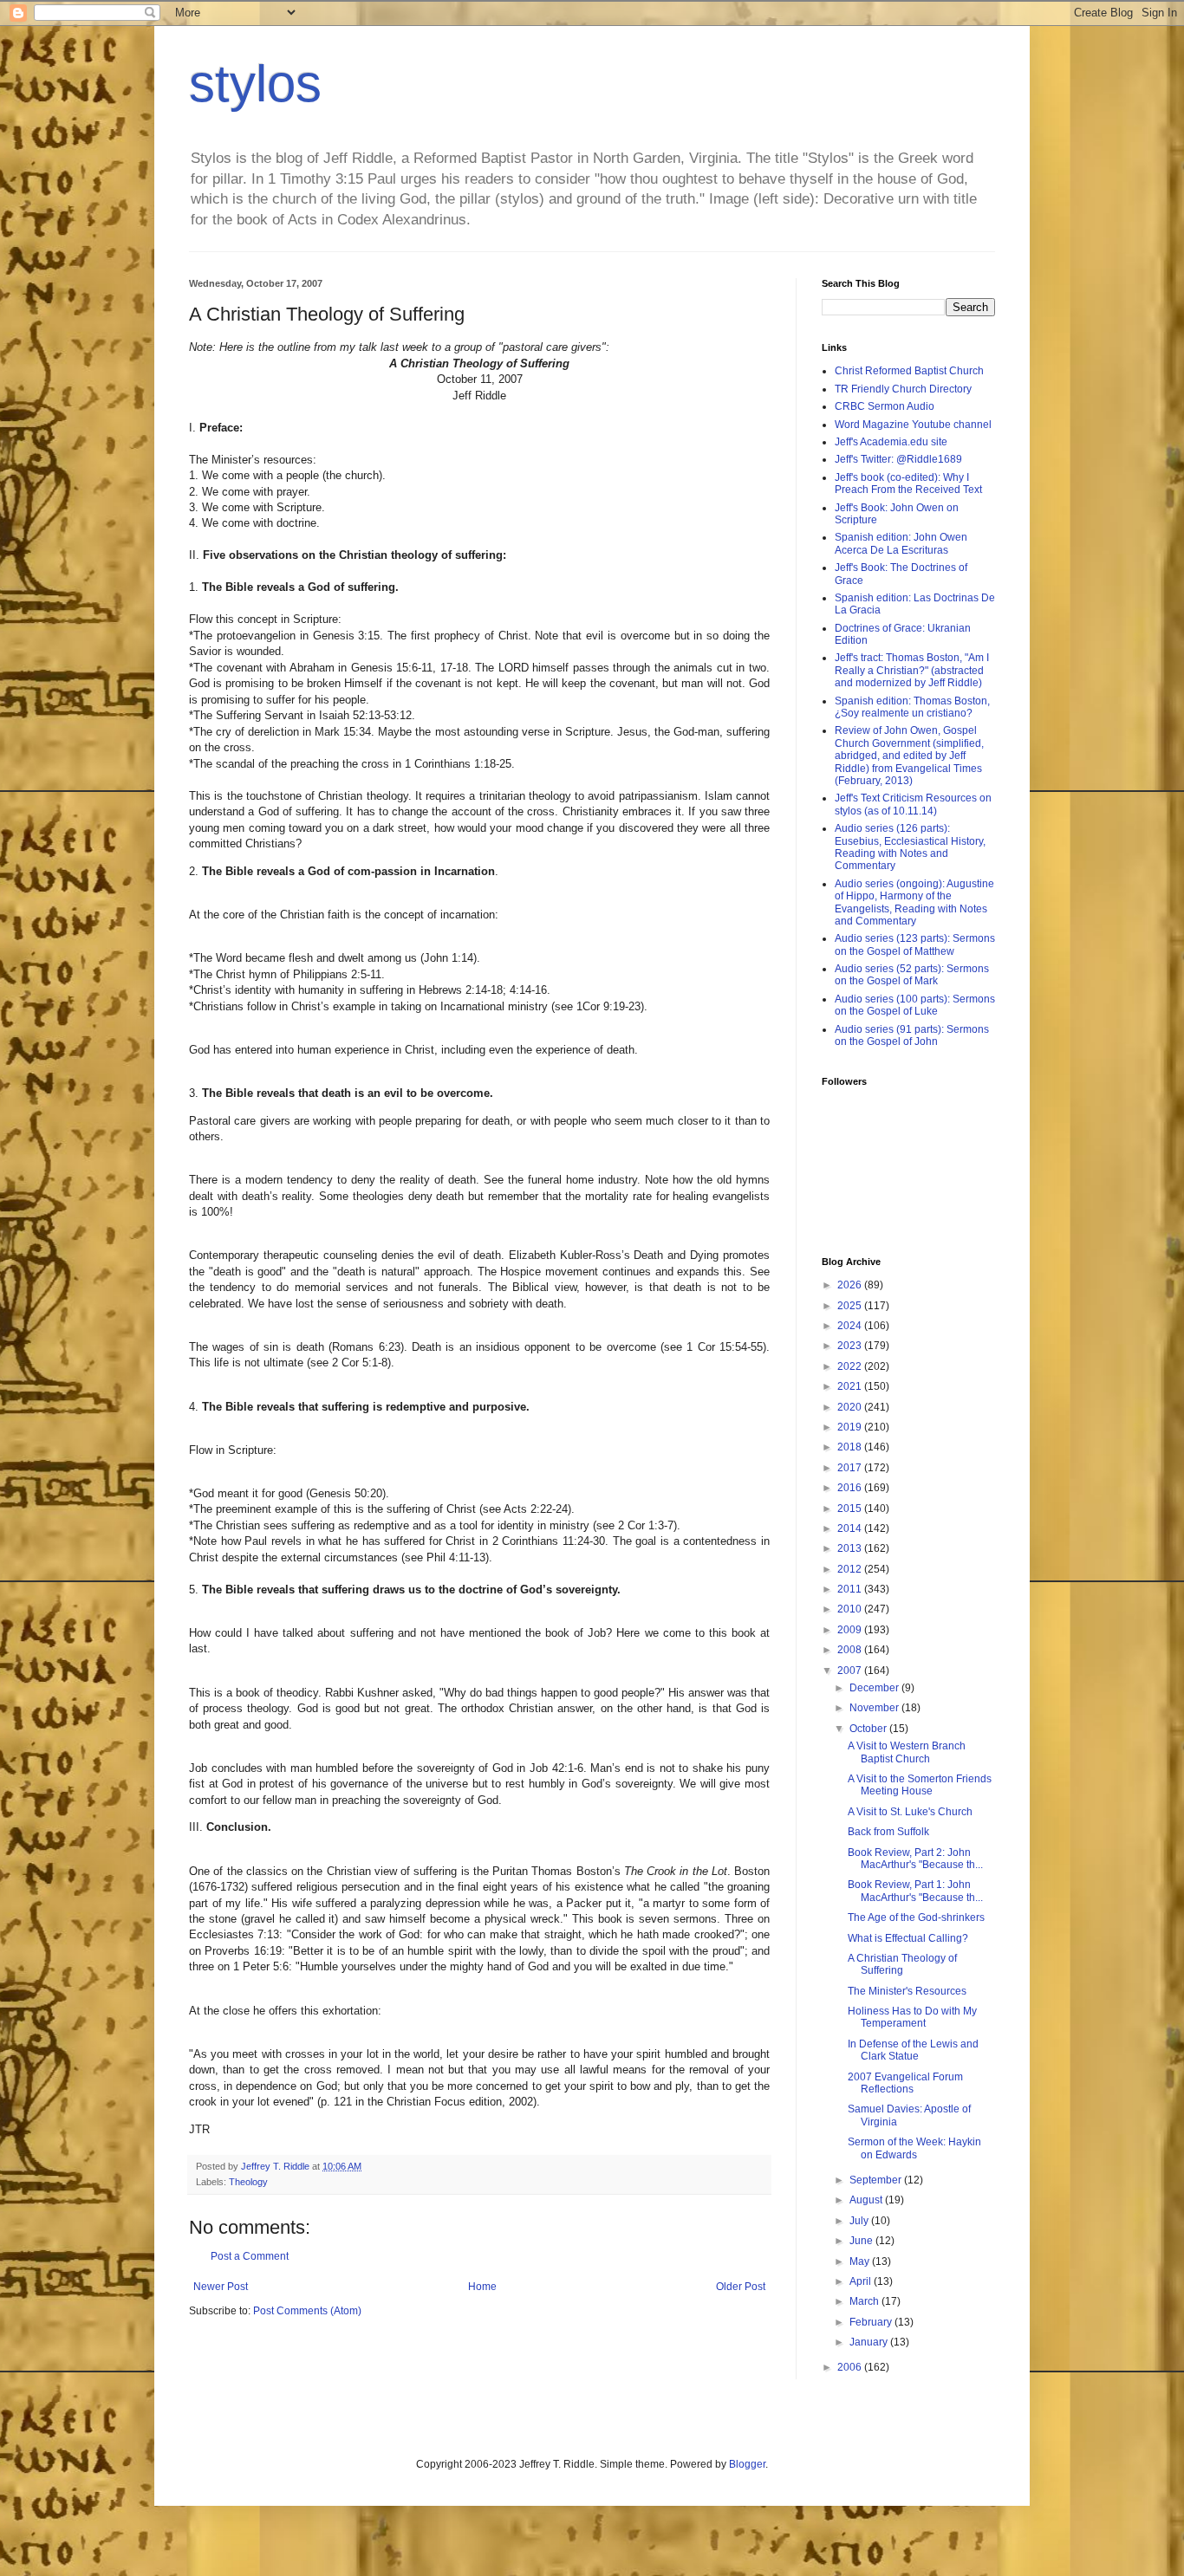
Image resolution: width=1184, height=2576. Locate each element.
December (875, 1688)
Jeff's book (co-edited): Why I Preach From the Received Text (908, 483)
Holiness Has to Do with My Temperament (912, 2017)
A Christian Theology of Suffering (902, 1964)
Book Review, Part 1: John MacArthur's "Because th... (915, 1891)
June (862, 2241)
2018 (851, 1447)
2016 (851, 1488)
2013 (851, 1548)
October (869, 1729)
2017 (851, 1468)
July (860, 2221)
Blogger (747, 2464)
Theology (248, 2182)
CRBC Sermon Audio (885, 406)
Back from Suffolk (888, 1832)
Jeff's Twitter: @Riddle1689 (898, 459)
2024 (851, 1326)
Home (482, 2287)
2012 (851, 1569)
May (861, 2261)
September (877, 2180)
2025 (851, 1306)
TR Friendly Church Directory (903, 389)
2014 (851, 1528)
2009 (851, 1630)
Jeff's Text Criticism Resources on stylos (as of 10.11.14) (913, 804)
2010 (851, 1609)
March (865, 2301)
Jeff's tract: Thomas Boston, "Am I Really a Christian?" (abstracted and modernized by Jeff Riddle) (912, 670)
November (875, 1708)
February (872, 2322)
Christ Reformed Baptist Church (909, 371)
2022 (851, 1366)
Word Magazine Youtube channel (913, 425)
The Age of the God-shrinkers (916, 1917)
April (862, 2281)
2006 (851, 2367)
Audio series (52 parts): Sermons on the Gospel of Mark (912, 975)
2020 (851, 1407)
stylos (255, 84)
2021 (851, 1386)
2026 (851, 1285)
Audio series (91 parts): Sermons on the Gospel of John (912, 1035)
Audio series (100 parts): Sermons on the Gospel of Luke (915, 1005)
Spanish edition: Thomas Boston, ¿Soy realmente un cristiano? (912, 707)
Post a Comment (250, 2256)
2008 (851, 1650)
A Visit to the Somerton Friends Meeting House (920, 1785)
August (867, 2200)
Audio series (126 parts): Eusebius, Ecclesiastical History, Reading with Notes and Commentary (910, 847)
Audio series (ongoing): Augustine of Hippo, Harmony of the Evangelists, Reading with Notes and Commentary (914, 902)
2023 (851, 1346)
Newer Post (221, 2287)
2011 (851, 1589)
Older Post (741, 2287)
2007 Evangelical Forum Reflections (905, 2083)
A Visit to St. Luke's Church (910, 1812)
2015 (851, 1509)
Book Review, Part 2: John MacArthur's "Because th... (915, 1859)
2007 (851, 1671)
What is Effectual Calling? (908, 1938)
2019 (851, 1427)
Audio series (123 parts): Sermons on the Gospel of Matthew (915, 944)
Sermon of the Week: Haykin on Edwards (914, 2148)
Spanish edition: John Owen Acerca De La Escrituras (901, 543)
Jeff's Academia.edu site (891, 442)
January (870, 2342)
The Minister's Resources (907, 1991)
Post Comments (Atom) (307, 2311)
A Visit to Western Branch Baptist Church (907, 1752)
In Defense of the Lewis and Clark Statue (913, 2050)
